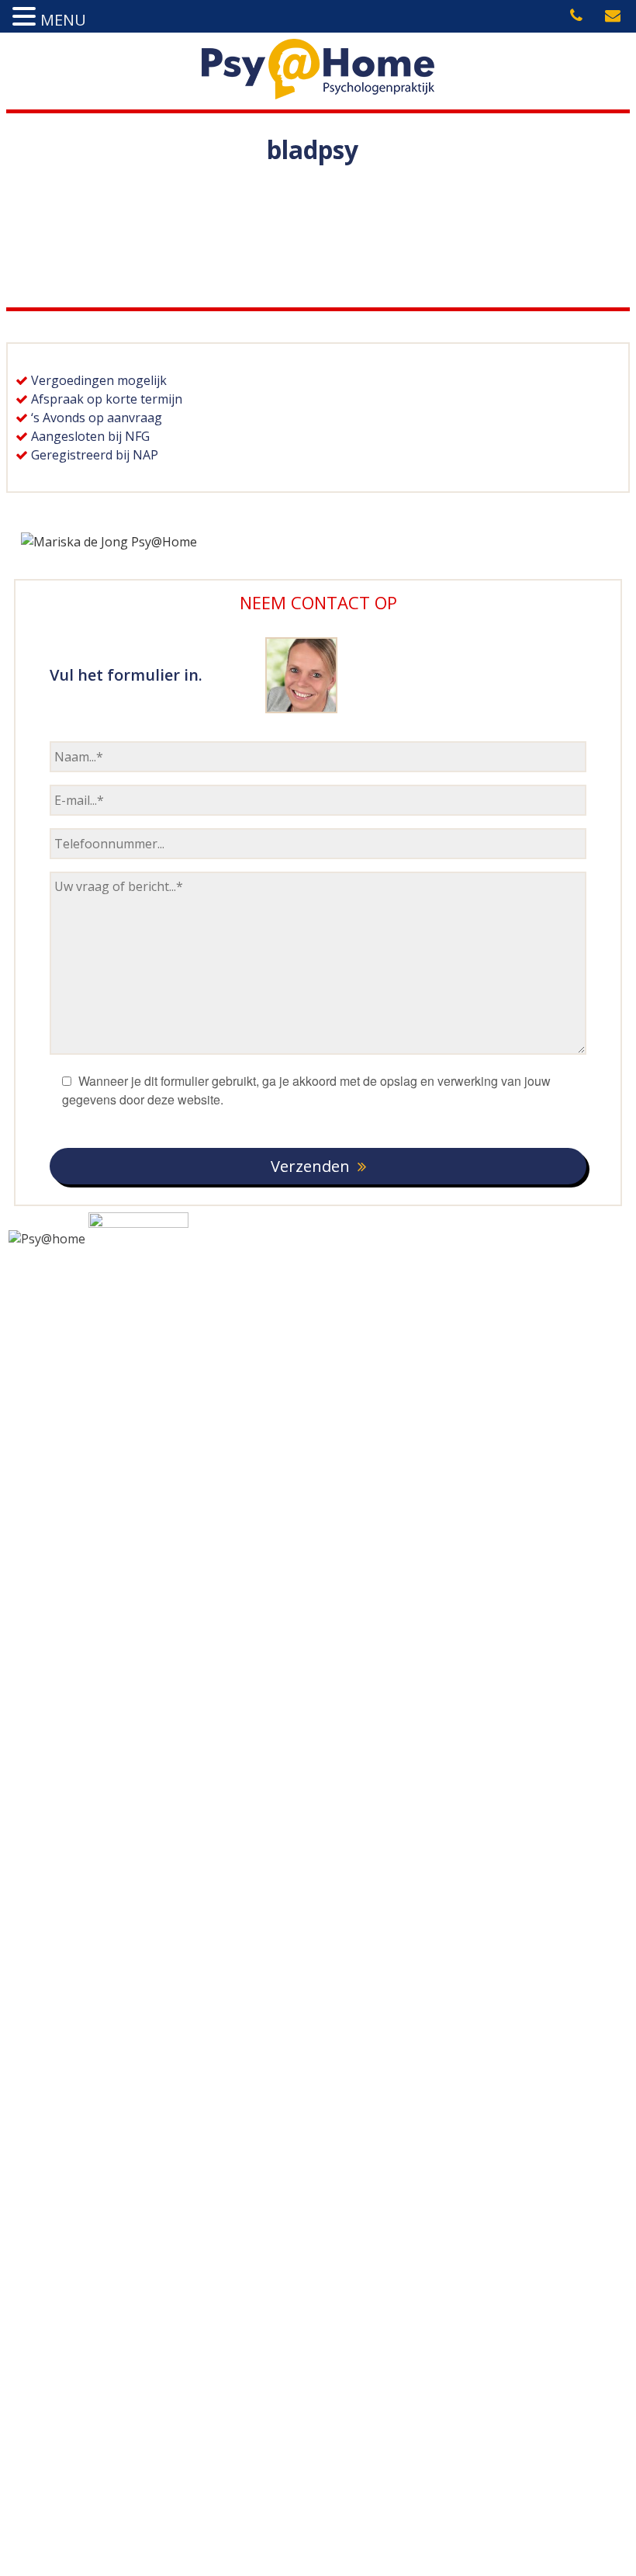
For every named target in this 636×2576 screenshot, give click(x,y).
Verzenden (310, 1166)
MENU (63, 20)
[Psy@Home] (318, 95)
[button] (26, 17)
